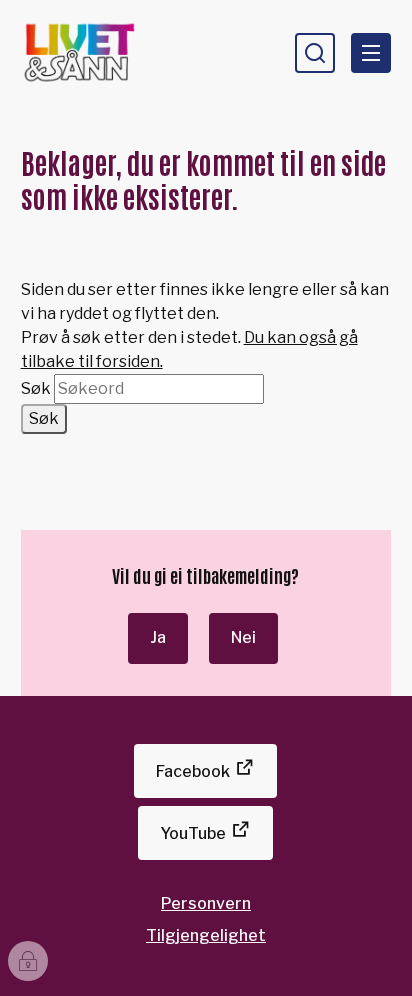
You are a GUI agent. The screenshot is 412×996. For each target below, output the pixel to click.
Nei (243, 637)
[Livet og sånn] (107, 52)
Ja (158, 637)
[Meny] (371, 53)
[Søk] (315, 53)
